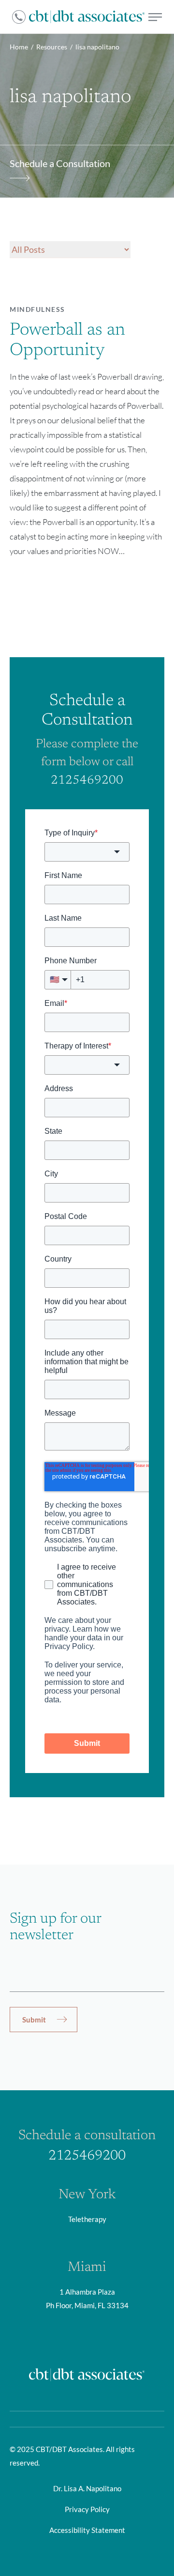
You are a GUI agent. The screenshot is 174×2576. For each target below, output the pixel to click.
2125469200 (87, 781)
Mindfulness (37, 309)
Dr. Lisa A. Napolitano (87, 2488)
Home (19, 47)
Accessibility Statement (87, 2530)
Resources (52, 47)
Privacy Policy (87, 2509)
